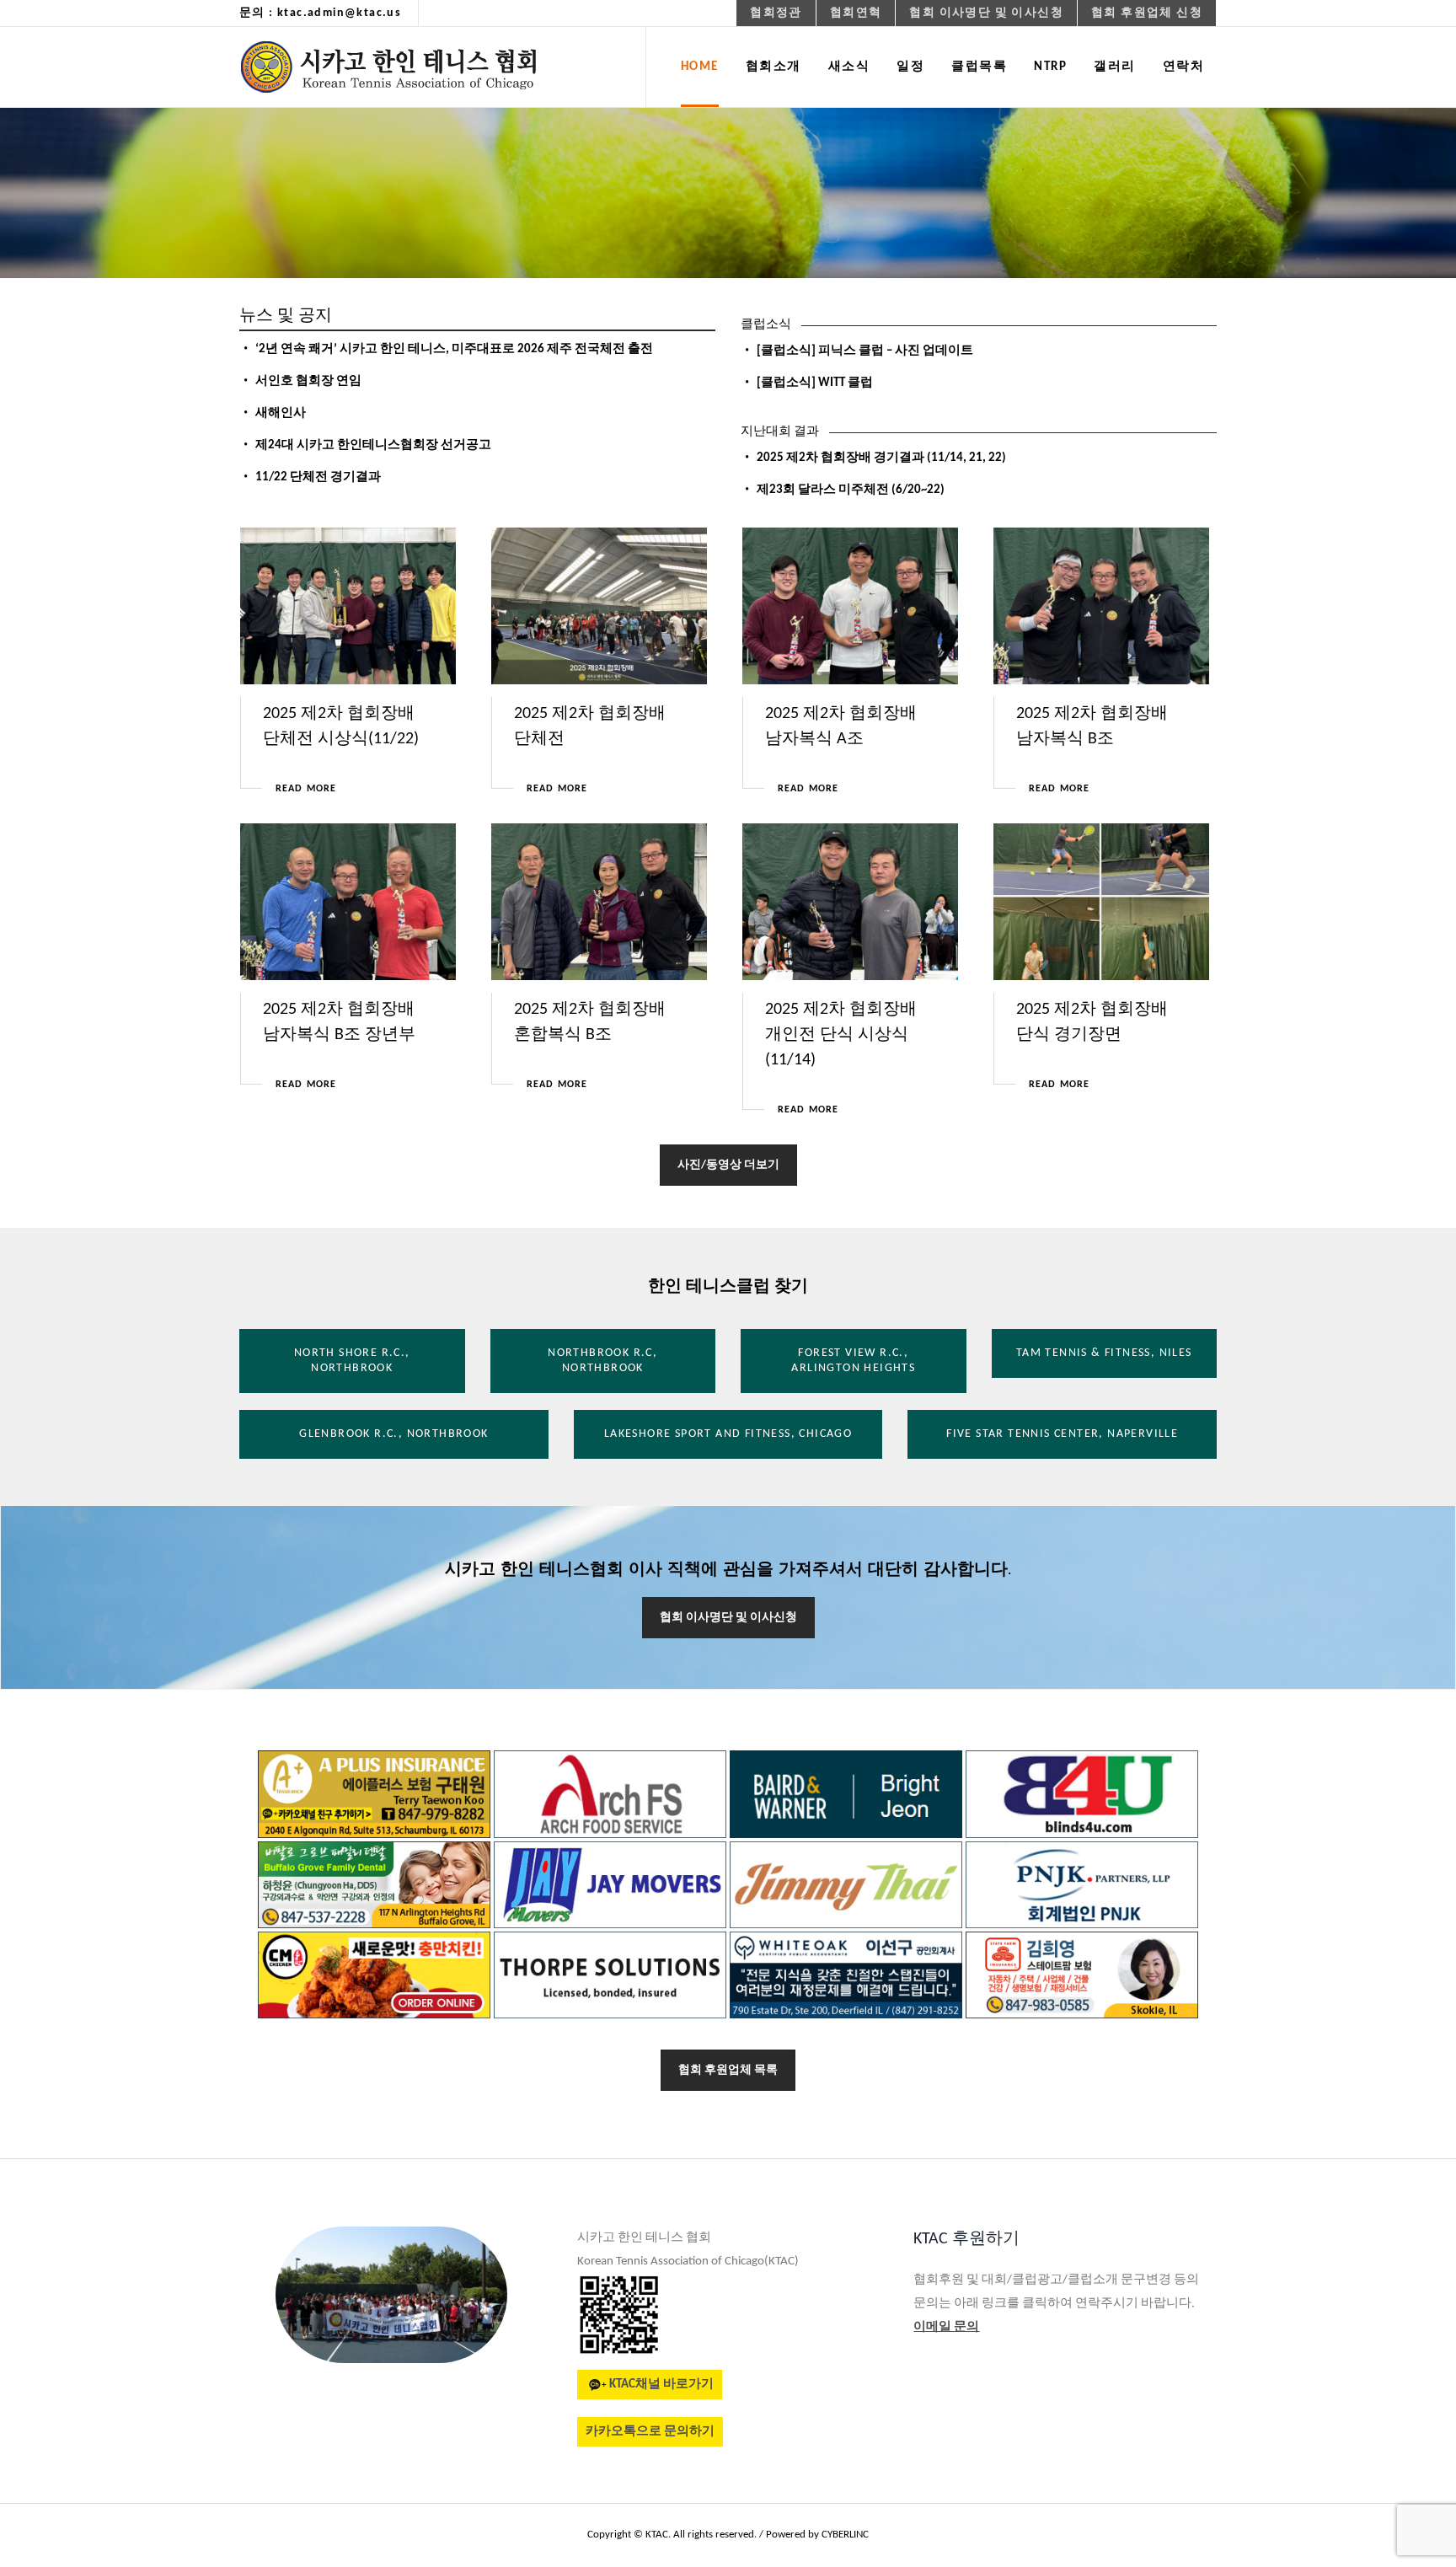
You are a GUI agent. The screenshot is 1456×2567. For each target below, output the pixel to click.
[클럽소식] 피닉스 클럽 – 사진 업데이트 (865, 351)
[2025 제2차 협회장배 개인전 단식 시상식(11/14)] (851, 902)
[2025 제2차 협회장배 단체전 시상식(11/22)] (348, 606)
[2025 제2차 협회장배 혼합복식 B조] (600, 902)
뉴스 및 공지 (286, 316)
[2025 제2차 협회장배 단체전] (600, 606)
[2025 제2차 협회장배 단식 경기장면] (1102, 902)
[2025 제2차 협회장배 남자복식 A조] (851, 606)
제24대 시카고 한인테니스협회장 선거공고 (373, 445)
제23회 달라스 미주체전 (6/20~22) (851, 490)
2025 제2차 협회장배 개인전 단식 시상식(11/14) (841, 1035)
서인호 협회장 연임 (308, 381)
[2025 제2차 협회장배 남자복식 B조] (1102, 606)
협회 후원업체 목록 (728, 2070)
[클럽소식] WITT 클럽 (815, 383)
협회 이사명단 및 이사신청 (728, 1618)
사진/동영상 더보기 (728, 1165)
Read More (306, 789)
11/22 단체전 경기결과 (318, 477)
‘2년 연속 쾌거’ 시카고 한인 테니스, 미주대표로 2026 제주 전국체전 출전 (454, 349)
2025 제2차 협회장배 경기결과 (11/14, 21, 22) (881, 458)
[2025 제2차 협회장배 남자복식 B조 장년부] (348, 902)
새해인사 (281, 413)
